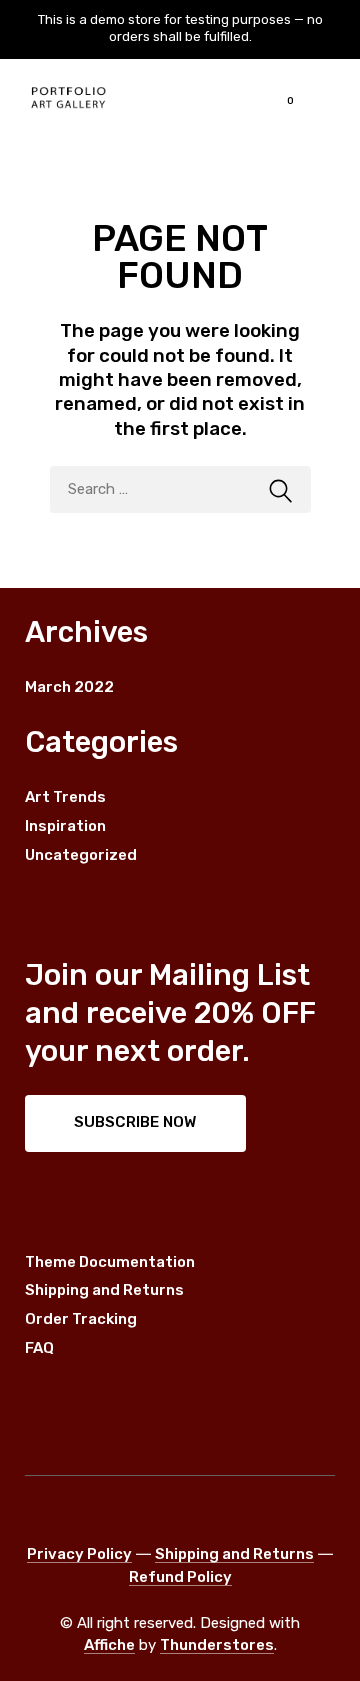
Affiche (109, 1645)
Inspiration (65, 826)
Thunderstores (217, 1645)
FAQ (39, 1348)
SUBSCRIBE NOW (135, 1122)
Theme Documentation (110, 1262)
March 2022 (69, 687)
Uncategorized (81, 855)
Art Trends (65, 797)
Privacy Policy (79, 1554)
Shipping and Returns (104, 1290)
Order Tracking (81, 1319)
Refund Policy (180, 1577)
